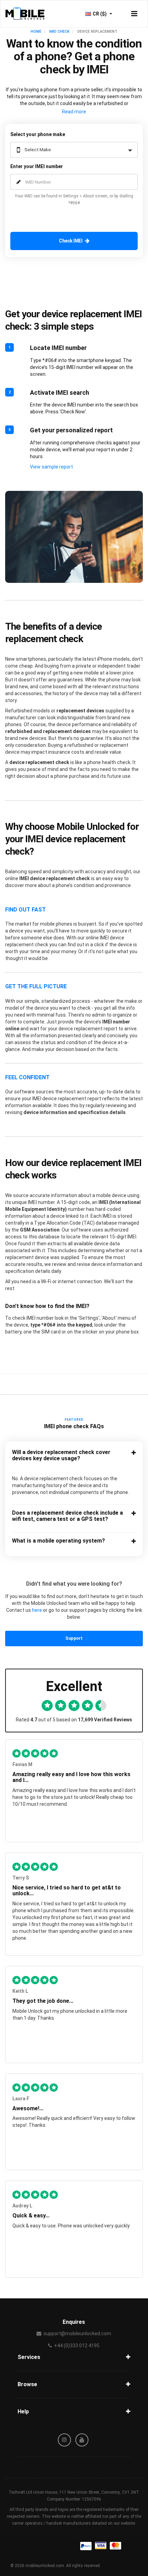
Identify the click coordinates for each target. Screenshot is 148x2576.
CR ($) (100, 14)
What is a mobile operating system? (59, 1541)
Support (74, 1638)
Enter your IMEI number (37, 166)
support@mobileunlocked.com (77, 2333)
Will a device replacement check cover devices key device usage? (61, 1455)
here (37, 1610)
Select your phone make (38, 134)
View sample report (51, 467)
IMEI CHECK (59, 32)
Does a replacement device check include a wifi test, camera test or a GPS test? (67, 1516)
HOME (36, 32)
